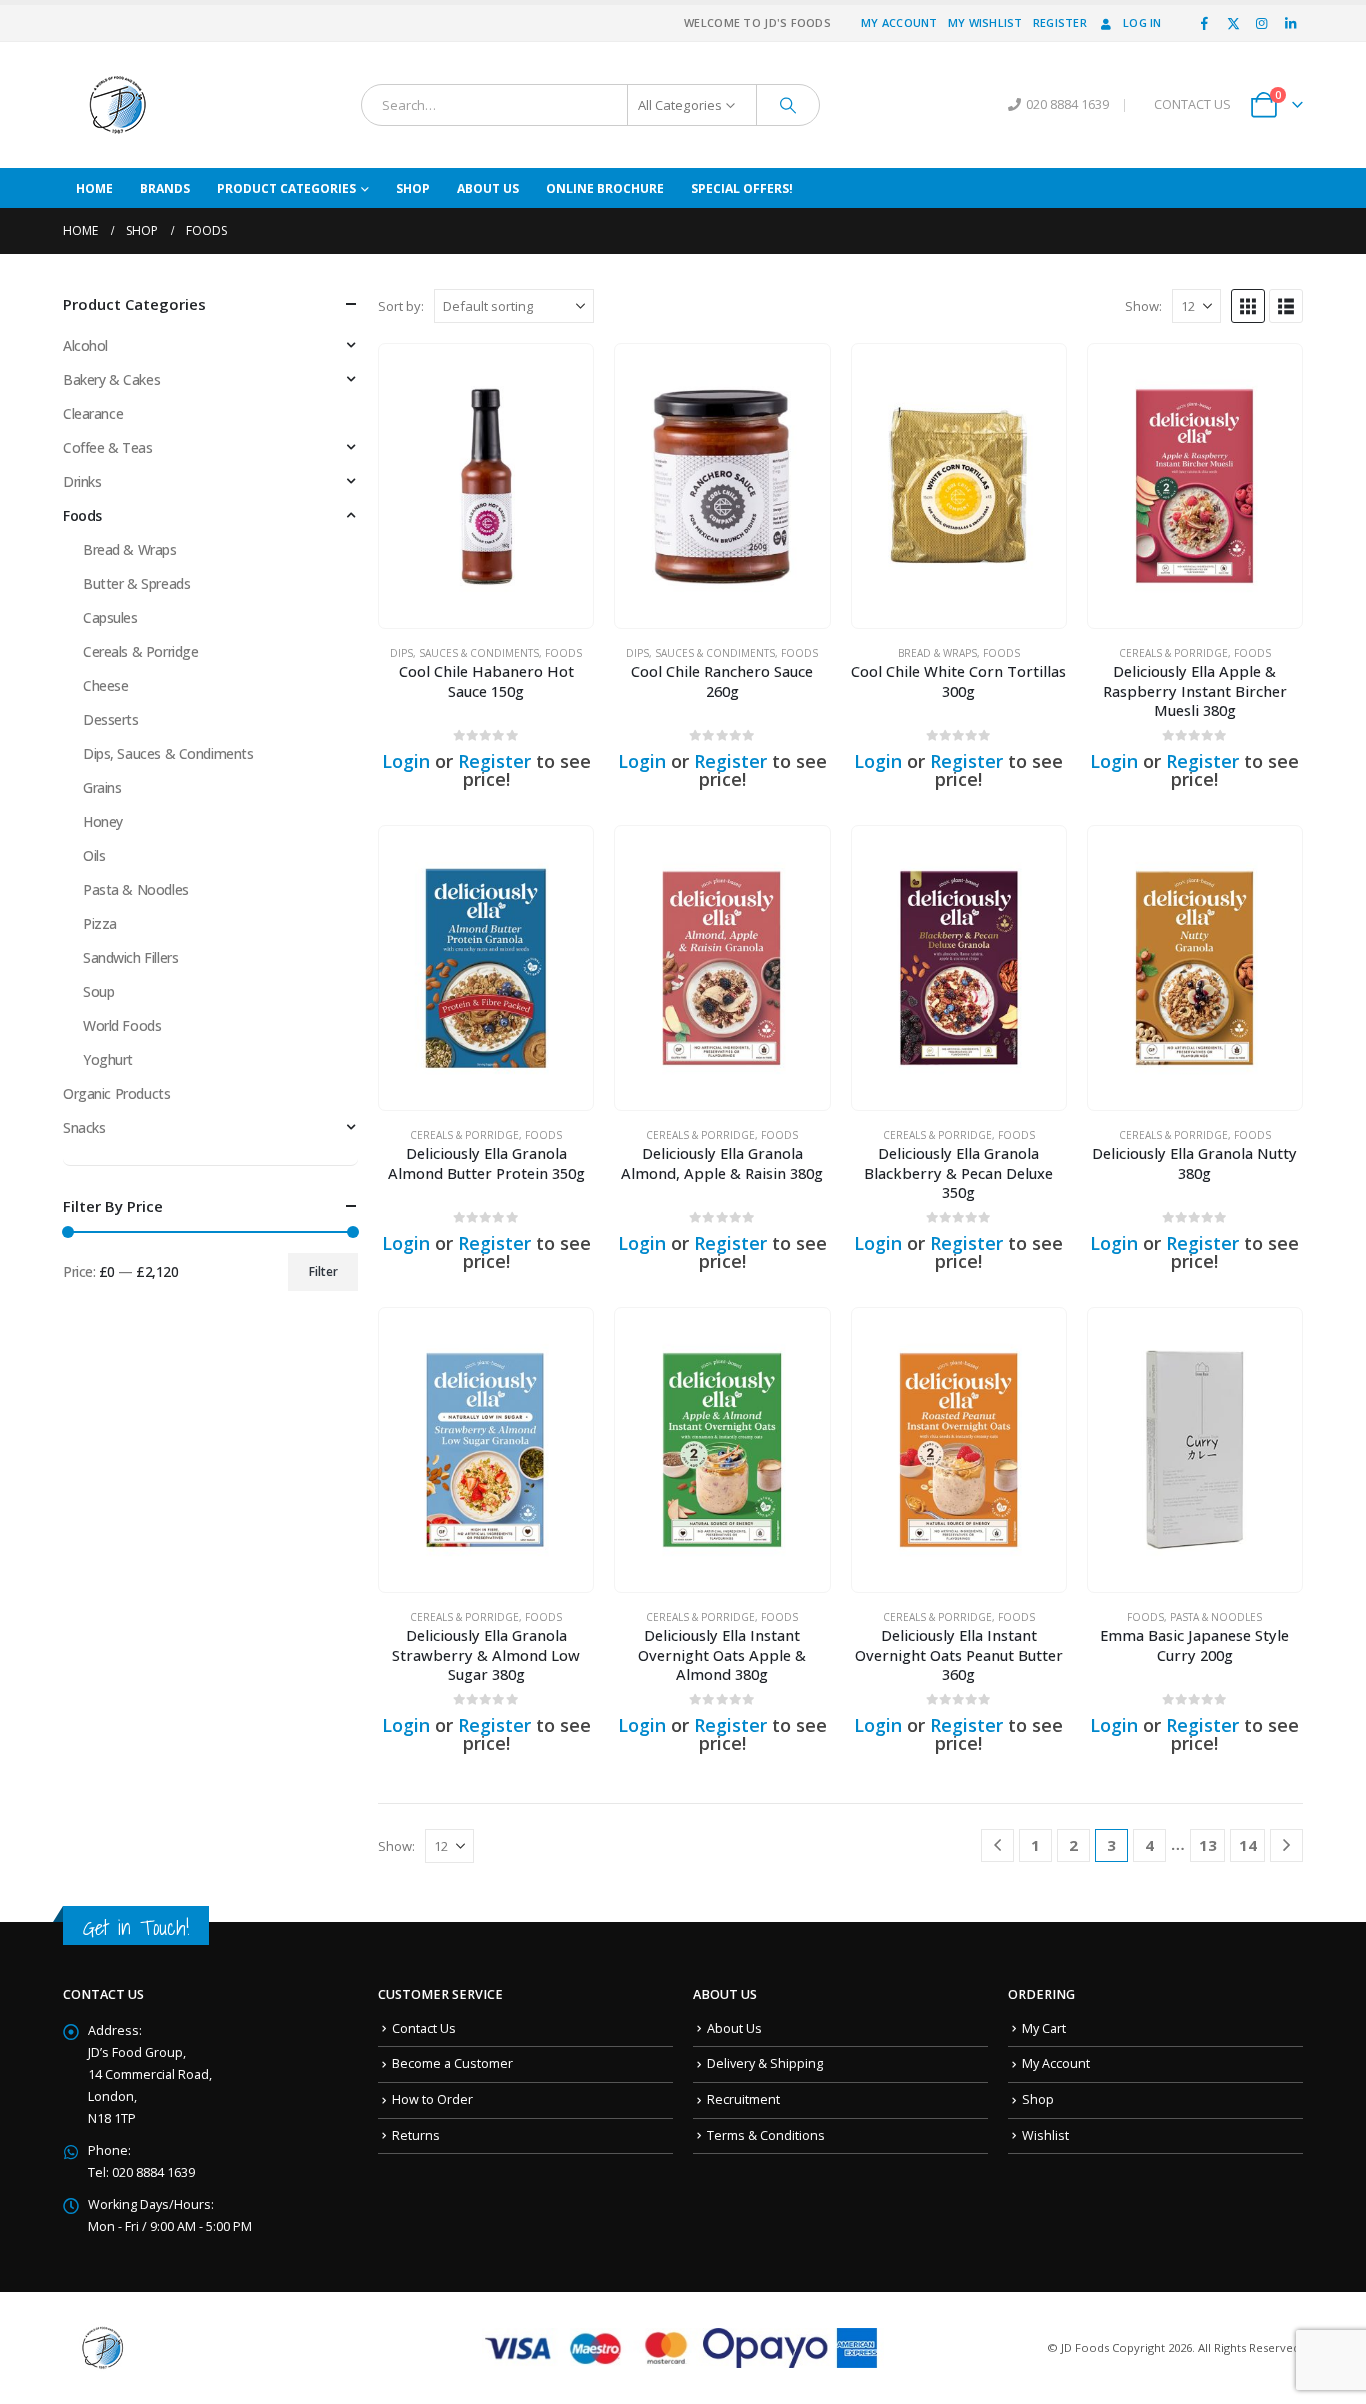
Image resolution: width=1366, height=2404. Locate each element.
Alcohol (85, 345)
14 (1248, 1845)
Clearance (93, 413)
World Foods (122, 1025)
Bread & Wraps (937, 653)
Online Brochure (605, 188)
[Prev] (997, 1845)
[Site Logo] (118, 105)
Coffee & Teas (108, 447)
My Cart (1044, 2028)
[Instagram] (1262, 23)
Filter (323, 1271)
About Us (488, 188)
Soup (98, 991)
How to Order (432, 2099)
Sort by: (401, 306)
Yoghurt (108, 1059)
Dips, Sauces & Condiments (464, 653)
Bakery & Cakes (111, 379)
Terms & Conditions (766, 2135)
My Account (899, 22)
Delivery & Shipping (765, 2063)
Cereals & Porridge (1173, 653)
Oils (94, 855)
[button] (1248, 306)
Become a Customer (452, 2063)
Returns (416, 2135)
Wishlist (1045, 2135)
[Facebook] (1205, 23)
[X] (1233, 23)
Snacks (84, 1127)
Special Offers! (742, 188)
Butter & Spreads (136, 583)
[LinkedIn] (1290, 23)
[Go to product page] (486, 486)
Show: (1143, 306)
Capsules (110, 617)
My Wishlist (985, 22)
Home (94, 188)
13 (1208, 1845)
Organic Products (116, 1093)
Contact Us (424, 2028)
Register (1060, 22)
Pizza (100, 923)
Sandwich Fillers (130, 957)
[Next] (1286, 1845)
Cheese (105, 685)
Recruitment (743, 2099)
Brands (165, 188)
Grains (102, 787)
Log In (1142, 22)
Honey (103, 821)
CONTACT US (1192, 104)
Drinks (82, 481)
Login (406, 761)
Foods (563, 653)
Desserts (111, 719)
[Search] (788, 105)
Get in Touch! (136, 1927)
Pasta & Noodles (1216, 1617)
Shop (413, 188)
